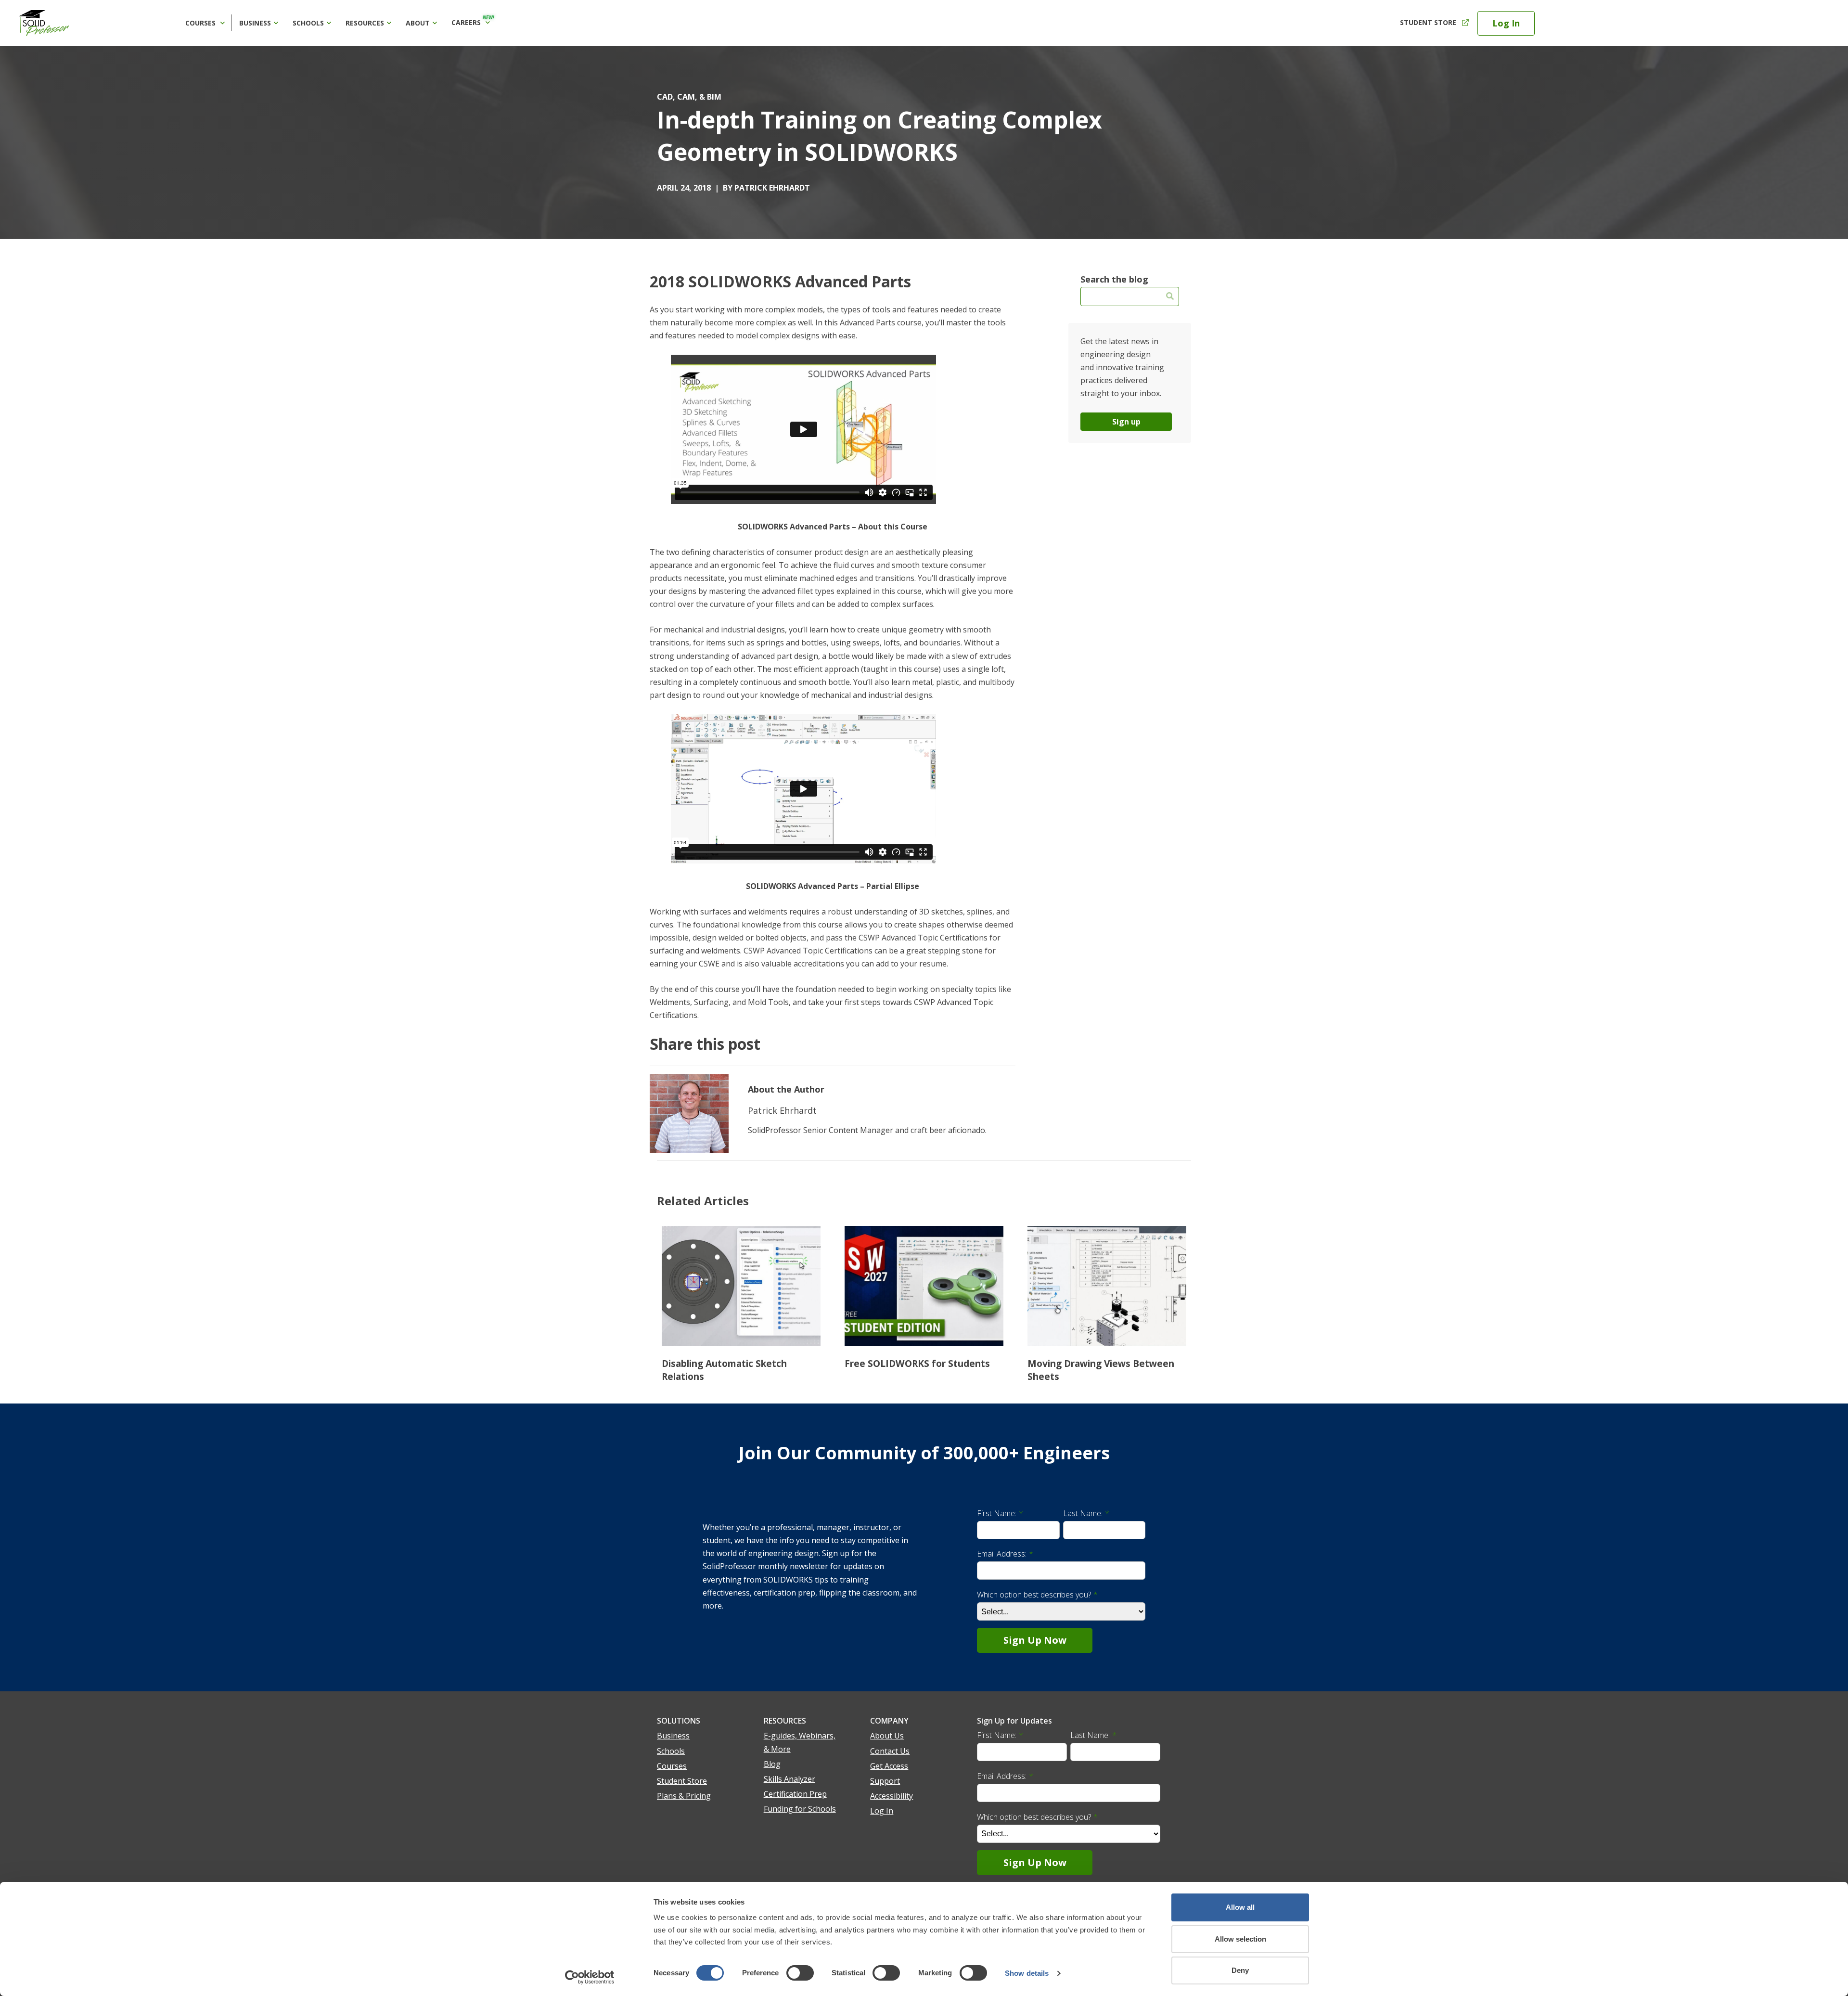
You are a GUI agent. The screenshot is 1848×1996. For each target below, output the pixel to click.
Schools (308, 23)
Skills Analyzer (789, 1779)
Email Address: (1005, 1554)
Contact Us (890, 1751)
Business (255, 23)
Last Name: (1086, 1513)
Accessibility (892, 1796)
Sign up (1126, 422)
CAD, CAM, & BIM (689, 97)
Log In (1506, 23)
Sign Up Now (1035, 1640)
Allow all (1240, 1907)
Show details (1027, 1973)
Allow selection (1240, 1939)
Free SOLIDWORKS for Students (917, 1363)
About (418, 23)
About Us (887, 1736)
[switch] (800, 1973)
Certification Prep (795, 1794)
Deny (1240, 1970)
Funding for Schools (800, 1809)
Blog (772, 1764)
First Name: (1000, 1513)
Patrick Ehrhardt (772, 188)
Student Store (1428, 22)
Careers (473, 21)
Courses (201, 23)
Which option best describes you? (1037, 1595)
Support (885, 1781)
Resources (365, 23)
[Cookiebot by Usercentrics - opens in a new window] (590, 1977)
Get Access (889, 1766)
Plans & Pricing (684, 1796)
